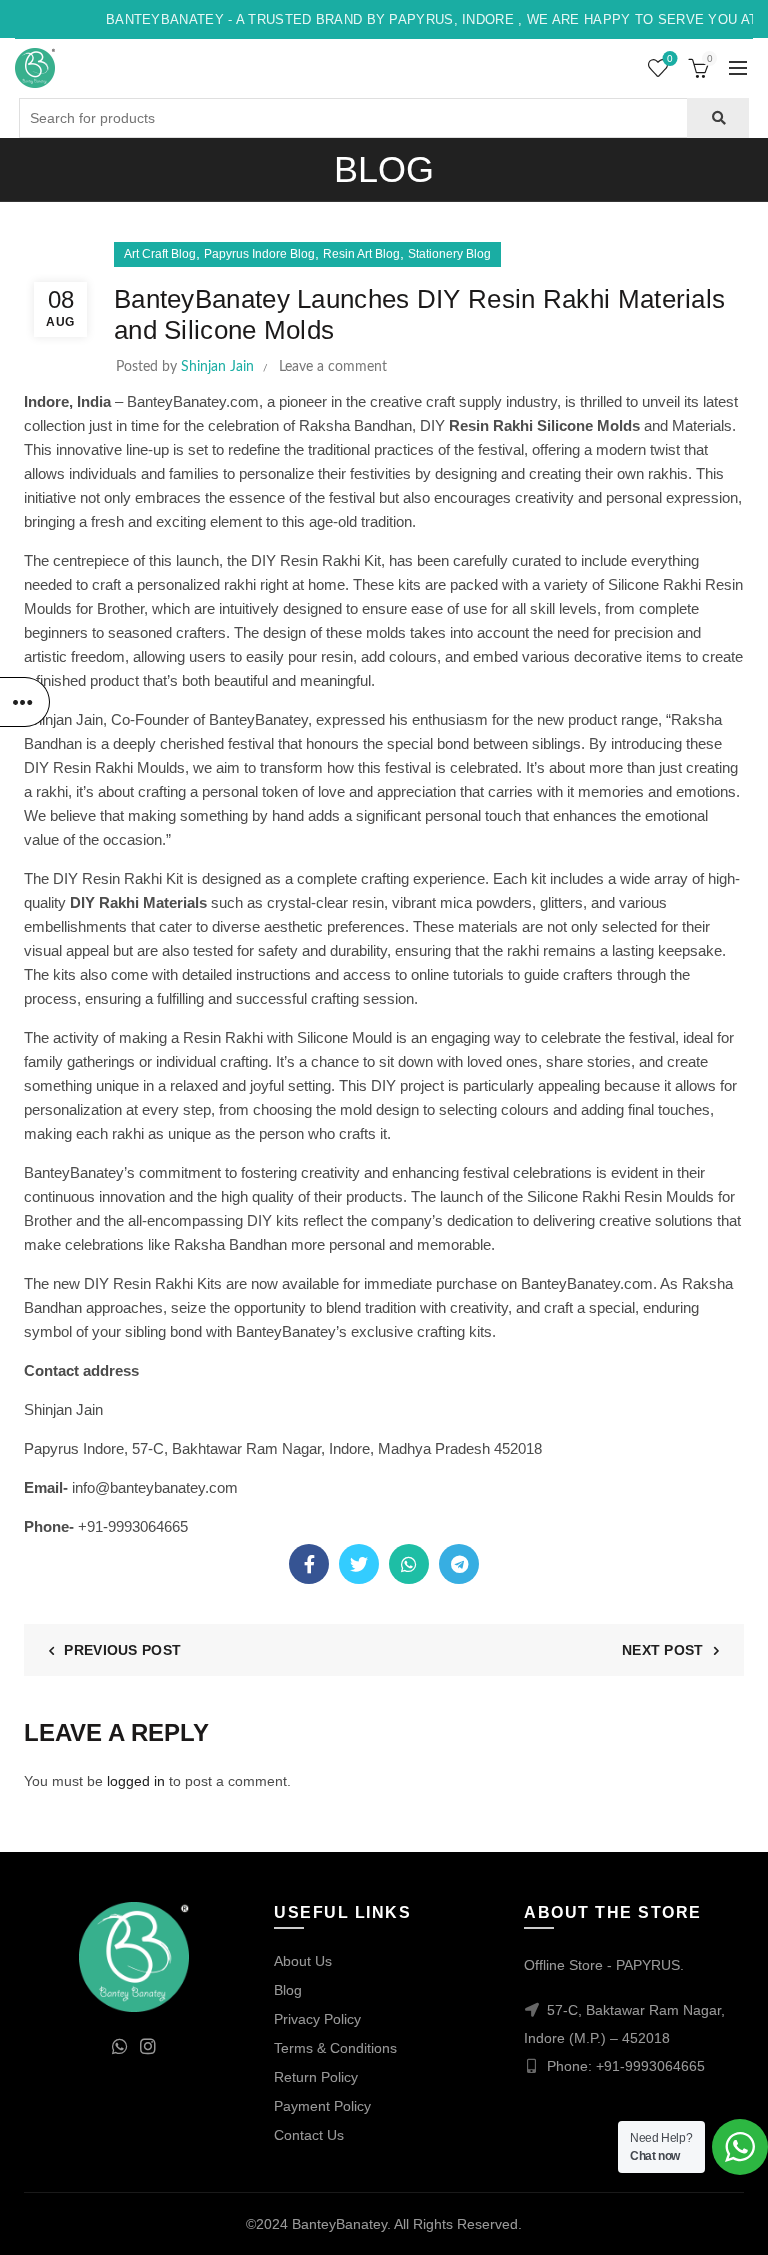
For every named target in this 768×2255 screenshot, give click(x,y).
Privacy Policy (317, 2019)
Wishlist (670, 58)
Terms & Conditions (335, 2048)
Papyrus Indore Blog (259, 254)
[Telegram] (459, 1564)
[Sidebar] (25, 702)
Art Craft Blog (160, 254)
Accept (384, 2223)
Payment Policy (322, 2106)
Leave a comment (333, 367)
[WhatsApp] (409, 1564)
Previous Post (122, 1650)
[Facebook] (309, 1564)
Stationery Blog (449, 254)
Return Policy (316, 2077)
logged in (136, 1781)
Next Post (663, 1650)
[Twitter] (359, 1564)
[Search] (717, 118)
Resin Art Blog (361, 254)
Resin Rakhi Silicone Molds (544, 425)
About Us (303, 1961)
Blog (288, 1990)
